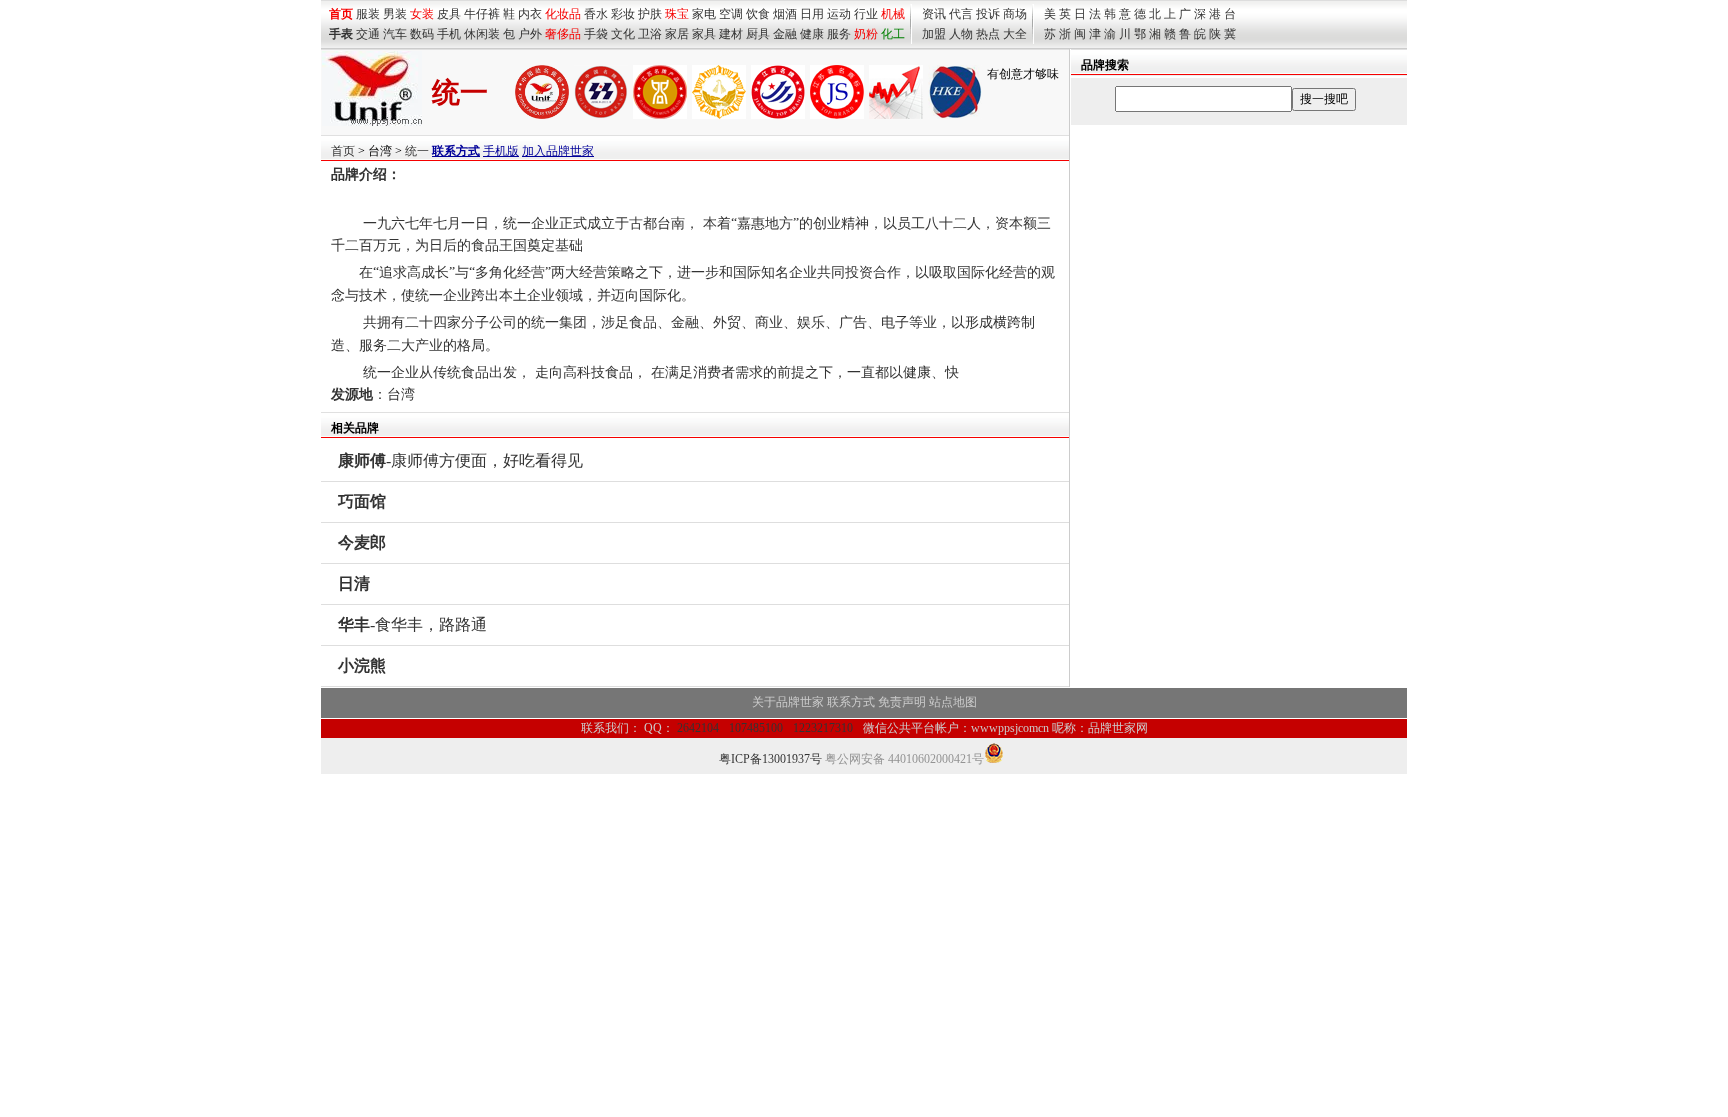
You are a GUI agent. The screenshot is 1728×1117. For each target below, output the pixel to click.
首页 (343, 151)
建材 (731, 34)
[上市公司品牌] (896, 115)
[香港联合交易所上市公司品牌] (955, 115)
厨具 (758, 34)
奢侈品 (563, 34)
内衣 (530, 14)
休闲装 (482, 34)
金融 (785, 34)
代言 (961, 14)
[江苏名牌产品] (660, 115)
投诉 (988, 14)
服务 (839, 34)
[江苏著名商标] (837, 115)
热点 (988, 34)
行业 (866, 14)
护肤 (650, 14)
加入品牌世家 (558, 151)
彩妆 (623, 14)
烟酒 (785, 14)
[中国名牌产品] (601, 115)
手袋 (596, 34)
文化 (623, 34)
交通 (368, 34)
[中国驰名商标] (542, 115)
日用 (812, 14)
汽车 (395, 34)
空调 (731, 14)
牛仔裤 (482, 14)
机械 (893, 14)
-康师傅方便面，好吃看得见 (460, 460)
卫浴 (650, 34)
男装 (395, 14)
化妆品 (563, 14)
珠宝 (677, 14)
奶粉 (866, 34)
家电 (704, 14)
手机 (449, 34)
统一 (417, 151)
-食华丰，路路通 (412, 624)
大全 (1015, 34)
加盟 (934, 34)
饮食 (758, 14)
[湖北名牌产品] (719, 115)
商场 (1015, 14)
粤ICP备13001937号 (770, 759)
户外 (530, 34)
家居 (677, 34)
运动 (839, 14)
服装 (368, 14)
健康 (812, 34)
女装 (422, 14)
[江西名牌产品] (778, 115)
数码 (422, 34)
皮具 (449, 14)
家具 (704, 34)
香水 (596, 14)
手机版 (501, 151)
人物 (961, 34)
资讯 (934, 14)
